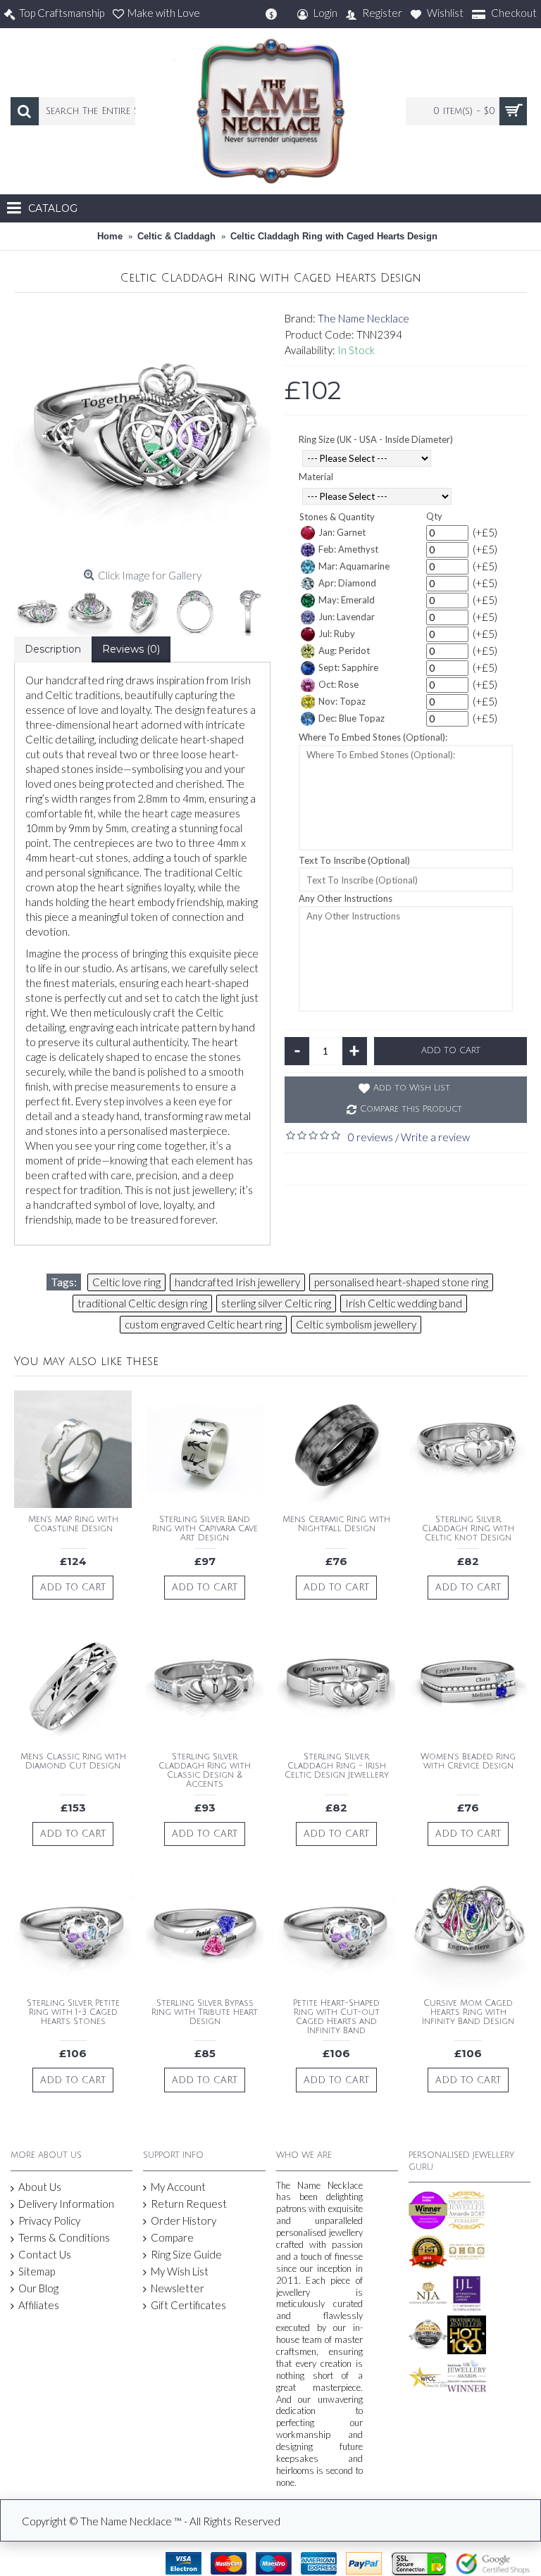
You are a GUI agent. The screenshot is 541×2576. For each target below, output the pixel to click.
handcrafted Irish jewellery (237, 1282)
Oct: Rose (338, 684)
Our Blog (38, 2288)
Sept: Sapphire (348, 667)
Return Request (189, 2204)
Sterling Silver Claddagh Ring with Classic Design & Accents (205, 1771)
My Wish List (180, 2271)
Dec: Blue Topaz (352, 718)
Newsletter (178, 2288)
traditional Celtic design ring (142, 1303)
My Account (178, 2187)
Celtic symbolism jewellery (356, 1324)
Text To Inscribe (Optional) (354, 860)
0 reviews (371, 1137)
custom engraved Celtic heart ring (203, 1324)
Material (316, 477)
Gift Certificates (188, 2305)
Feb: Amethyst (348, 549)
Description (53, 649)
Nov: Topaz (342, 701)
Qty (434, 516)
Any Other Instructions (346, 898)
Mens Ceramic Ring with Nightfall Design (336, 1524)
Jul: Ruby (337, 634)
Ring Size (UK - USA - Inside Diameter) (376, 439)
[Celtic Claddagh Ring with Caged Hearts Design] (142, 435)
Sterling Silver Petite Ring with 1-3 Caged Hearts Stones (73, 2012)
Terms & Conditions (64, 2237)
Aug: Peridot (344, 651)
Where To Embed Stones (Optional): (373, 737)
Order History (184, 2220)
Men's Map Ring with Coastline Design (73, 1524)
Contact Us (45, 2254)
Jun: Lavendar (347, 617)
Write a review (435, 1137)
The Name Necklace (363, 318)
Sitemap (37, 2271)
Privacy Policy (49, 2220)
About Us (40, 2187)
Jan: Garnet (342, 532)
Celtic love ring (126, 1282)
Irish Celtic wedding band (404, 1303)
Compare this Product (411, 1109)
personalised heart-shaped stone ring (401, 1282)
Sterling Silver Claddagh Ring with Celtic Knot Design (468, 1529)
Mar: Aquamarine (354, 566)
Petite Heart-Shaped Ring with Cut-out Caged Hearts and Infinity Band (336, 2017)
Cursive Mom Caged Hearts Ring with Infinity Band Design (468, 2012)
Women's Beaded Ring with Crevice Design (468, 1761)
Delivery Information (66, 2204)
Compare (172, 2237)
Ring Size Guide (186, 2254)
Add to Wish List (412, 1088)
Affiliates (39, 2305)
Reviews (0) (131, 649)
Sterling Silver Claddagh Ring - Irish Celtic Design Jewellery (337, 1766)
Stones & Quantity (337, 517)
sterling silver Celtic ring (276, 1303)
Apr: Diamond (347, 583)
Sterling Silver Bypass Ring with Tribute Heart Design (205, 2012)
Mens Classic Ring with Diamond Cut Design (73, 1761)
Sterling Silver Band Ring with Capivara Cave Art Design (205, 1529)
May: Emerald (347, 600)
